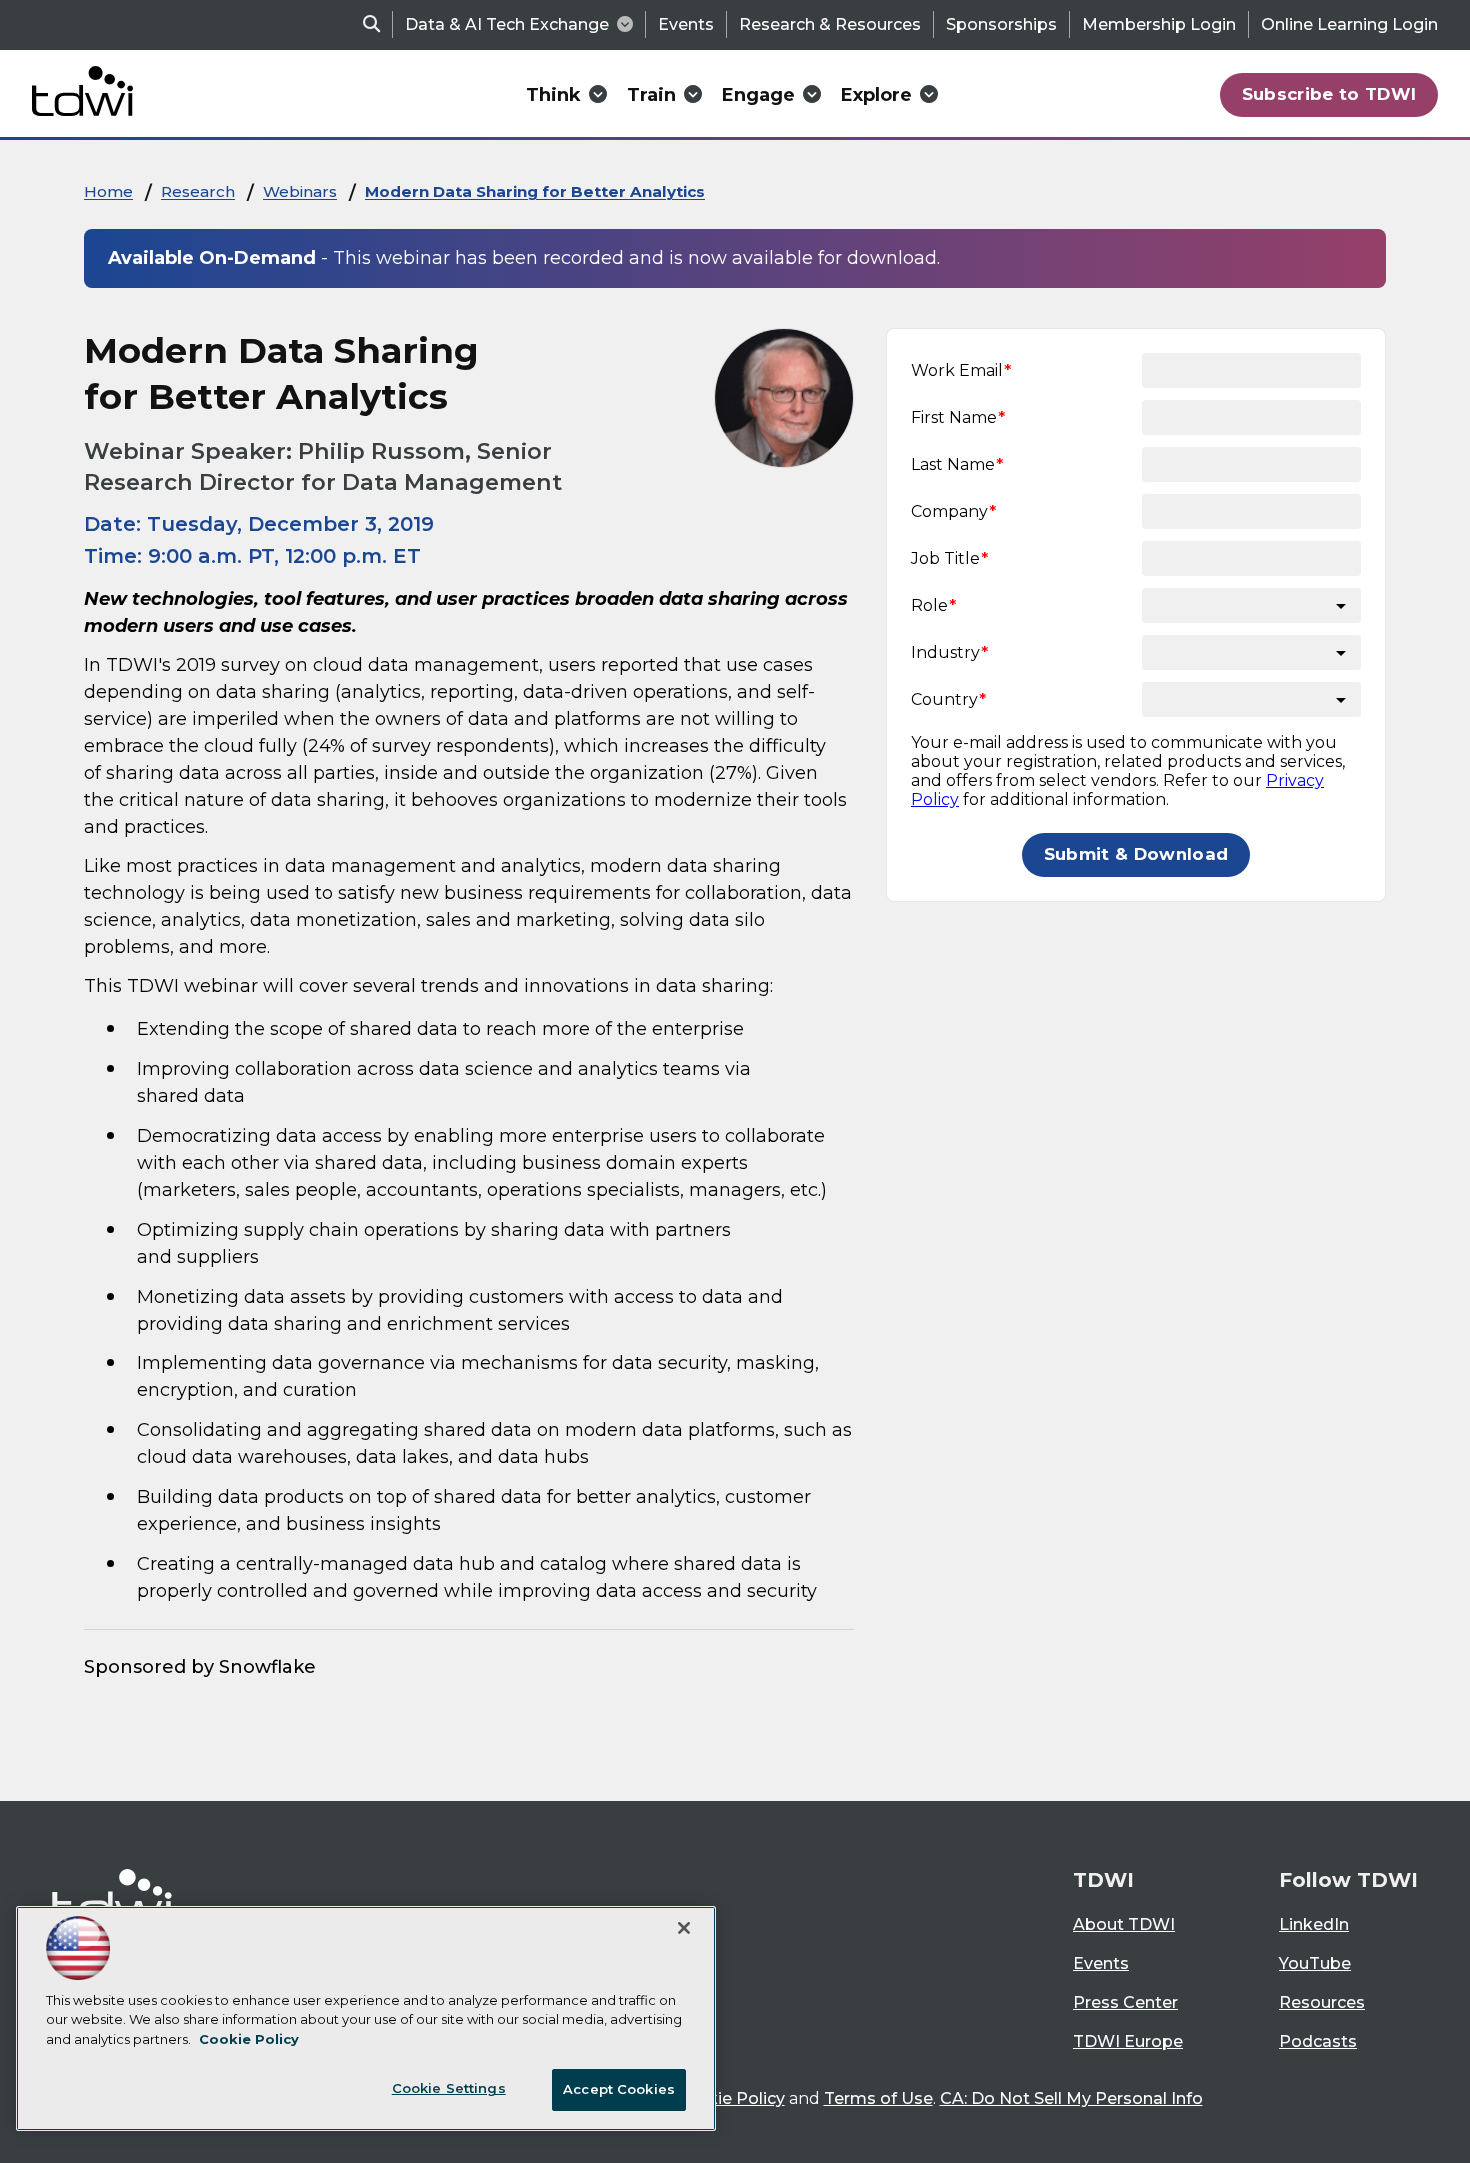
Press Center (1125, 2002)
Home (108, 191)
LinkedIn (1314, 1924)
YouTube (1315, 1963)
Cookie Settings (449, 2088)
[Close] (684, 1928)
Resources (1322, 2002)
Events (686, 24)
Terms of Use (878, 2098)
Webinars (300, 191)
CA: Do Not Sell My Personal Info (1071, 2098)
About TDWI (1124, 1924)
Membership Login (1159, 24)
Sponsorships (1001, 24)
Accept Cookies (619, 2089)
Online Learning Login (1349, 24)
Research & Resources (830, 24)
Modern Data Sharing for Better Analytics (535, 191)
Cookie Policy (729, 2098)
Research (198, 191)
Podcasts (1318, 2041)
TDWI (1103, 1880)
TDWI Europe (1128, 2041)
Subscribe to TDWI (1329, 94)
